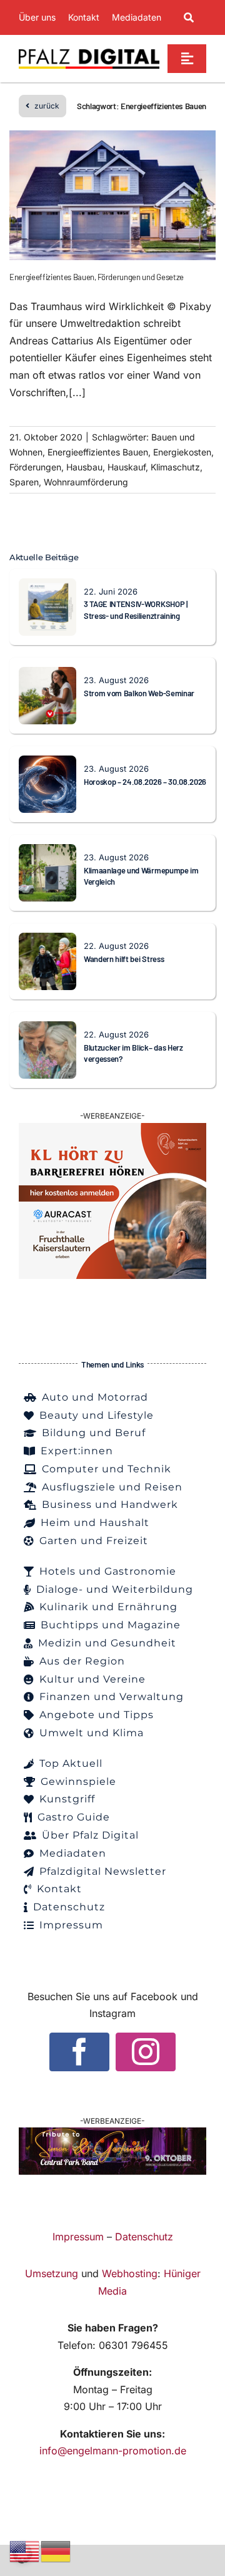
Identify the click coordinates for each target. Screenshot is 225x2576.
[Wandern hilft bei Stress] (47, 941)
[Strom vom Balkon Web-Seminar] (47, 675)
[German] (56, 2550)
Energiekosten (182, 452)
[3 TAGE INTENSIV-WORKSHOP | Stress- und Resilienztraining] (47, 586)
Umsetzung (52, 2273)
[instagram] (146, 2052)
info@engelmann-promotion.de (113, 2451)
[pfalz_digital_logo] (89, 52)
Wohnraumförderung (86, 482)
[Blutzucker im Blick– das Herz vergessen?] (47, 1029)
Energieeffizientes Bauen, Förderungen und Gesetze (97, 277)
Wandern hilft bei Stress (124, 959)
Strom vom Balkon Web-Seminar (139, 693)
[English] (25, 2550)
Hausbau (84, 467)
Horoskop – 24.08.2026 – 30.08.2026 (145, 782)
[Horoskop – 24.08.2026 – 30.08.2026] (47, 764)
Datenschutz (144, 2237)
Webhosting (130, 2273)
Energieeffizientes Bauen (98, 452)
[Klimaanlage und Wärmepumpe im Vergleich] (47, 852)
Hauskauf (127, 467)
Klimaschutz (175, 467)
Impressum (78, 2237)
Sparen (24, 482)
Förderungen (35, 467)
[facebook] (79, 2052)
